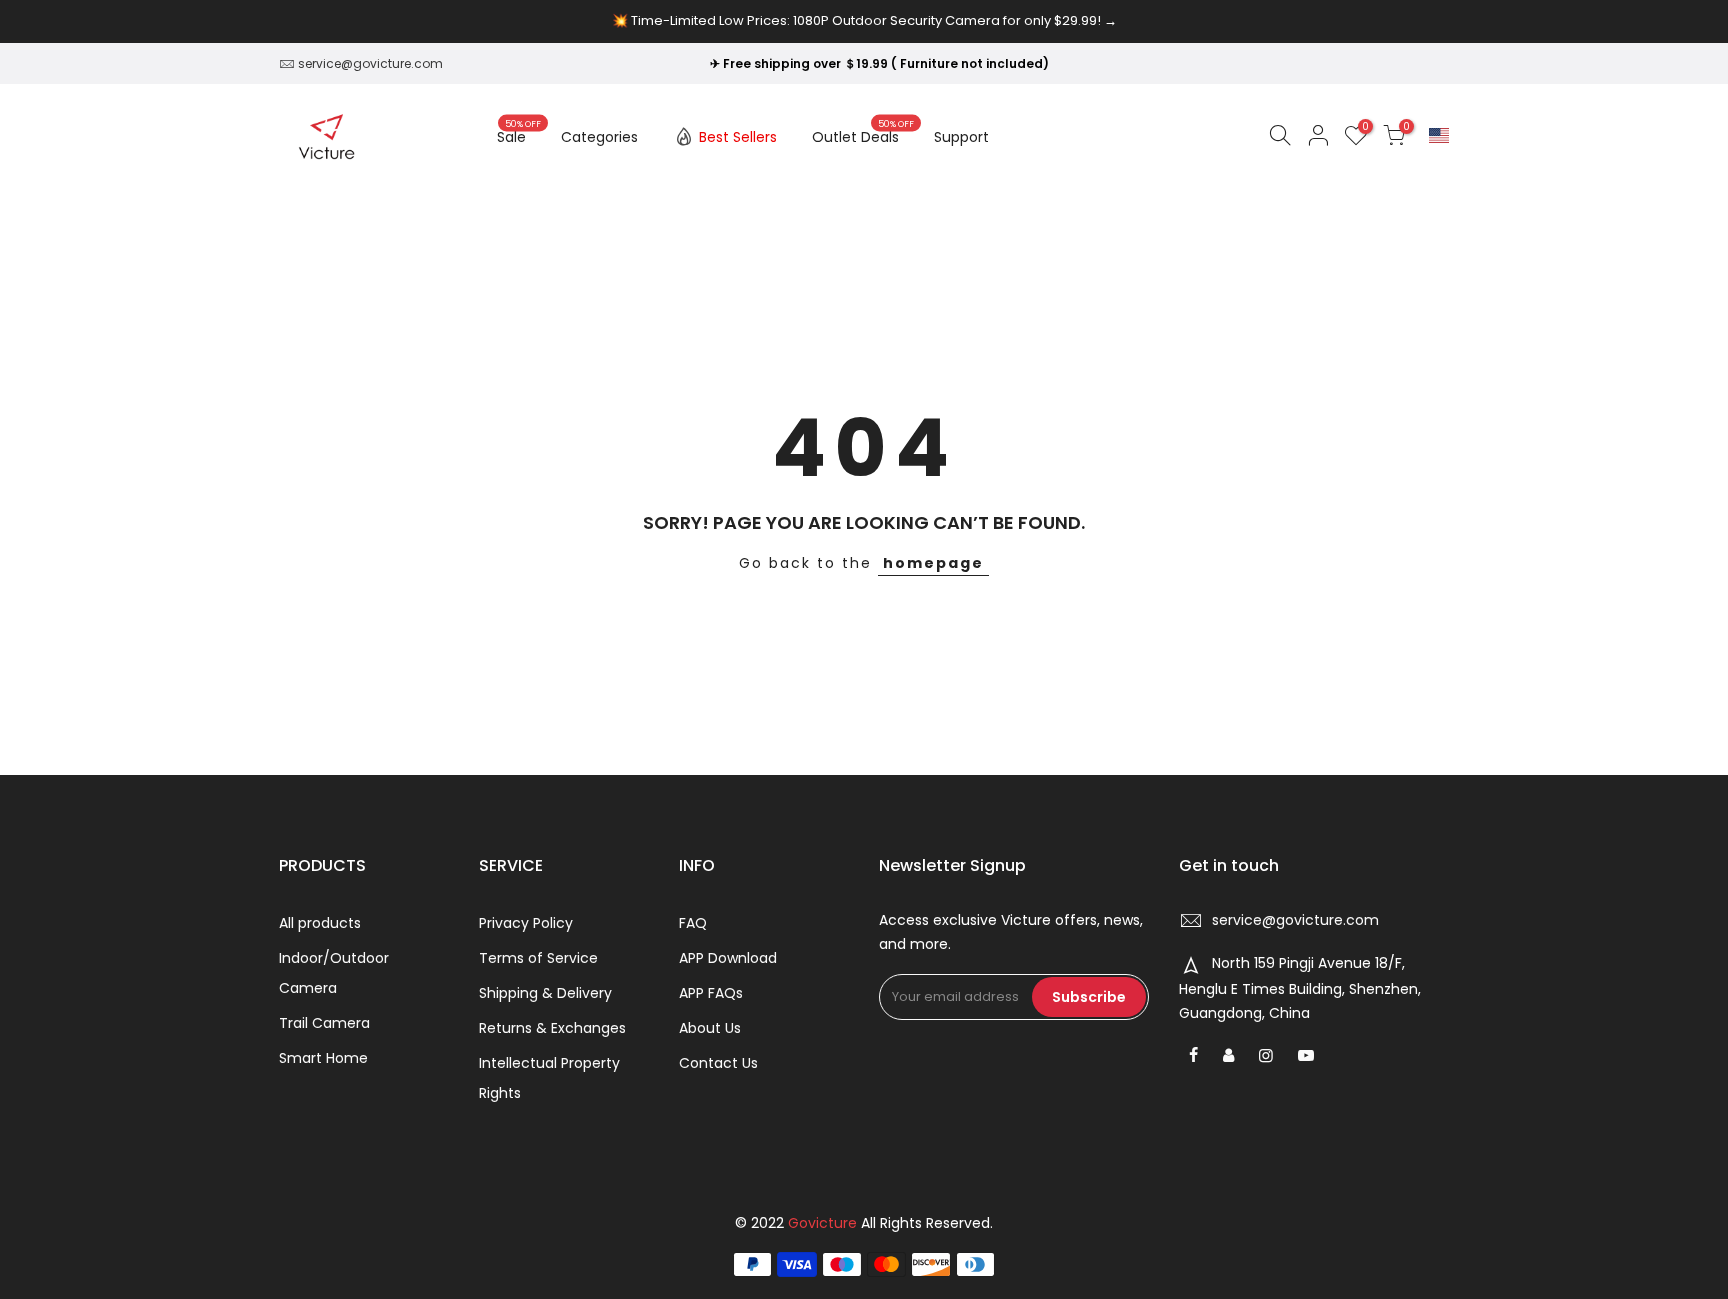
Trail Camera (324, 1023)
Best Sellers (738, 137)
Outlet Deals (863, 133)
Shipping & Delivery (545, 993)
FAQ (693, 923)
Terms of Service (538, 958)
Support (961, 137)
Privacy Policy (526, 923)
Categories (599, 137)
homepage (933, 563)
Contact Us (718, 1063)
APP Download (728, 958)
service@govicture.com (370, 63)
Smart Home (323, 1058)
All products (320, 923)
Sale (519, 133)
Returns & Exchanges (552, 1028)
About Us (710, 1028)
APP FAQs (711, 993)
